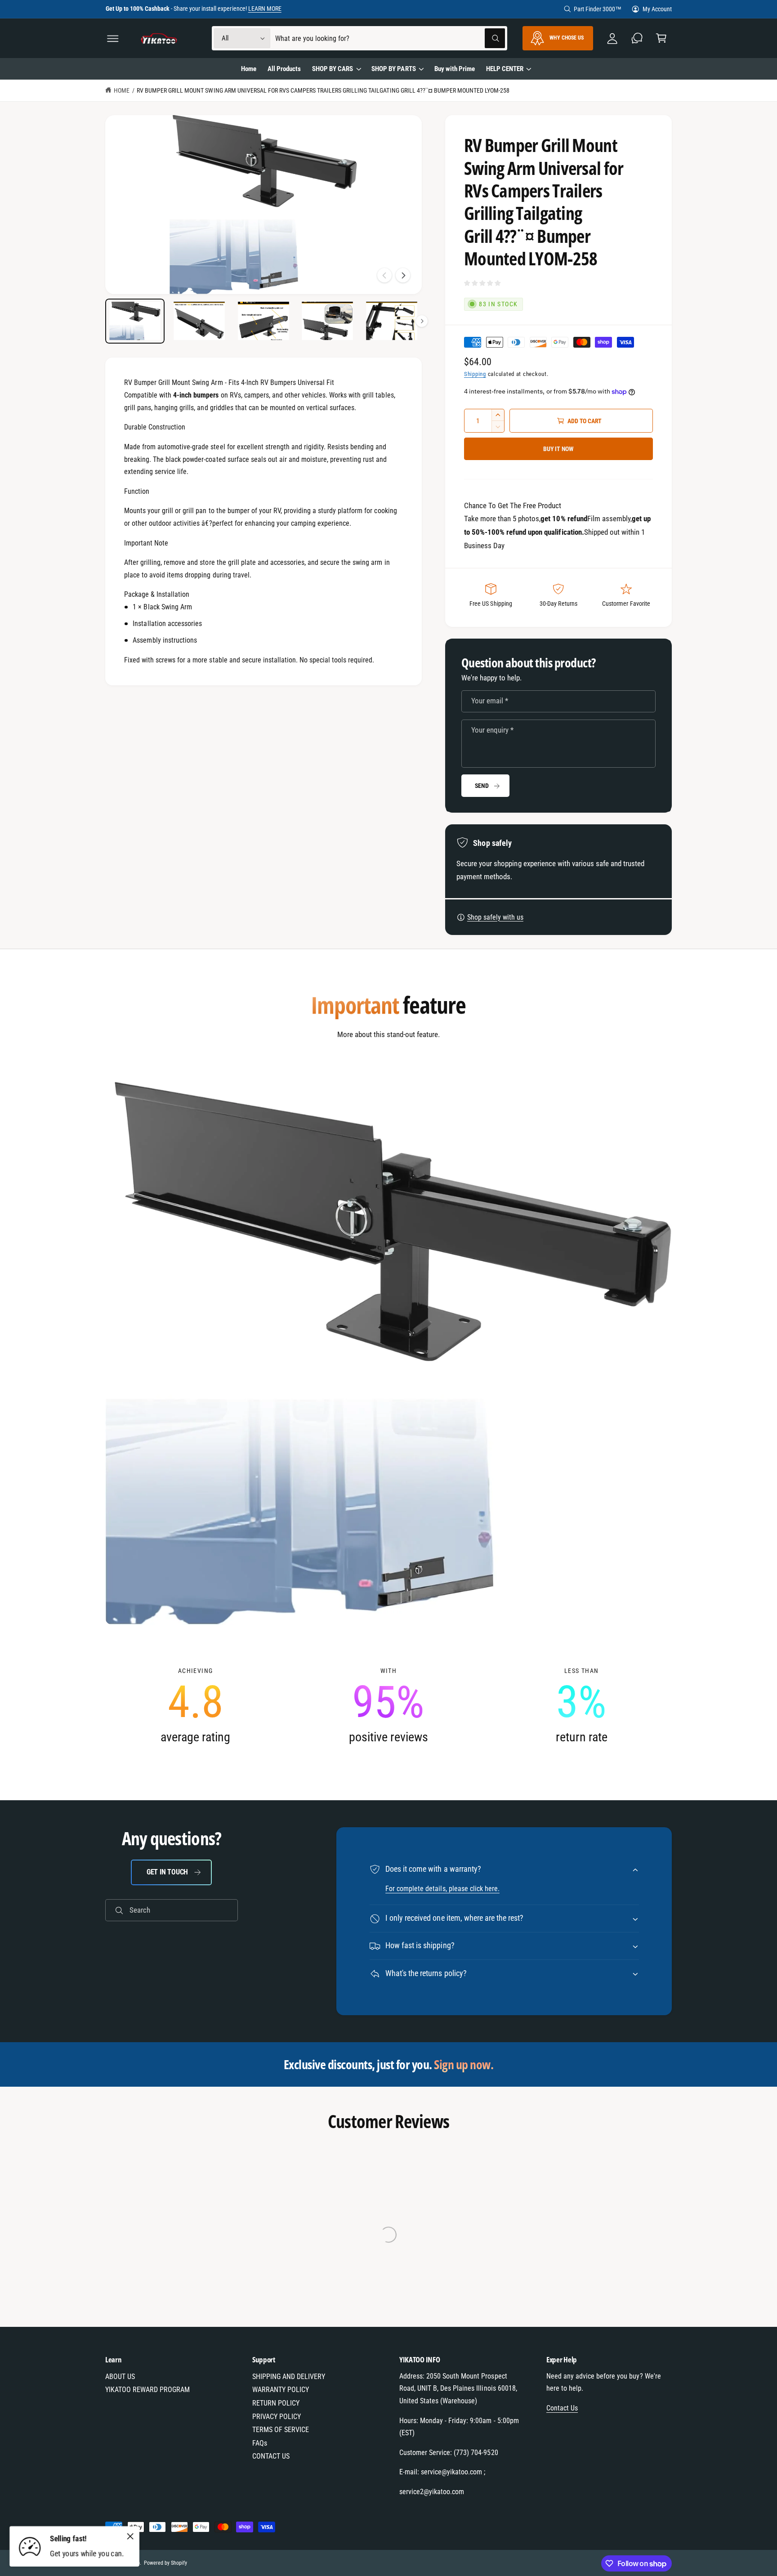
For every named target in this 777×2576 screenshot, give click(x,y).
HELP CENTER (505, 69)
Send (482, 786)
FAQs (260, 2443)
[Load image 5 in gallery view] (392, 321)
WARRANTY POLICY (281, 2390)
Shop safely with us (495, 917)
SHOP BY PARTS (393, 69)
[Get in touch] (637, 38)
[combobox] (390, 38)
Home (122, 90)
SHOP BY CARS (333, 69)
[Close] (130, 2536)
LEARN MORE (265, 9)
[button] (113, 38)
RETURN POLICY (276, 2403)
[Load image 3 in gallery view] (263, 321)
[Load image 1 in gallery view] (135, 321)
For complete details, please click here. (442, 1889)
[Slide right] (403, 275)
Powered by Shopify (165, 2563)
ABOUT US (120, 2377)
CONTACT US (271, 2456)
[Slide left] (384, 275)
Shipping (475, 374)
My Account (657, 9)
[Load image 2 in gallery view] (199, 321)
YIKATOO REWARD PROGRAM (147, 2390)
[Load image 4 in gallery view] (327, 321)
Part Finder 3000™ (598, 9)
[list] (388, 1706)
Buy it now (558, 449)
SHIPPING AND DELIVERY (289, 2377)
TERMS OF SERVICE (281, 2430)
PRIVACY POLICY (277, 2417)
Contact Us (562, 2408)
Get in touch (167, 1872)
